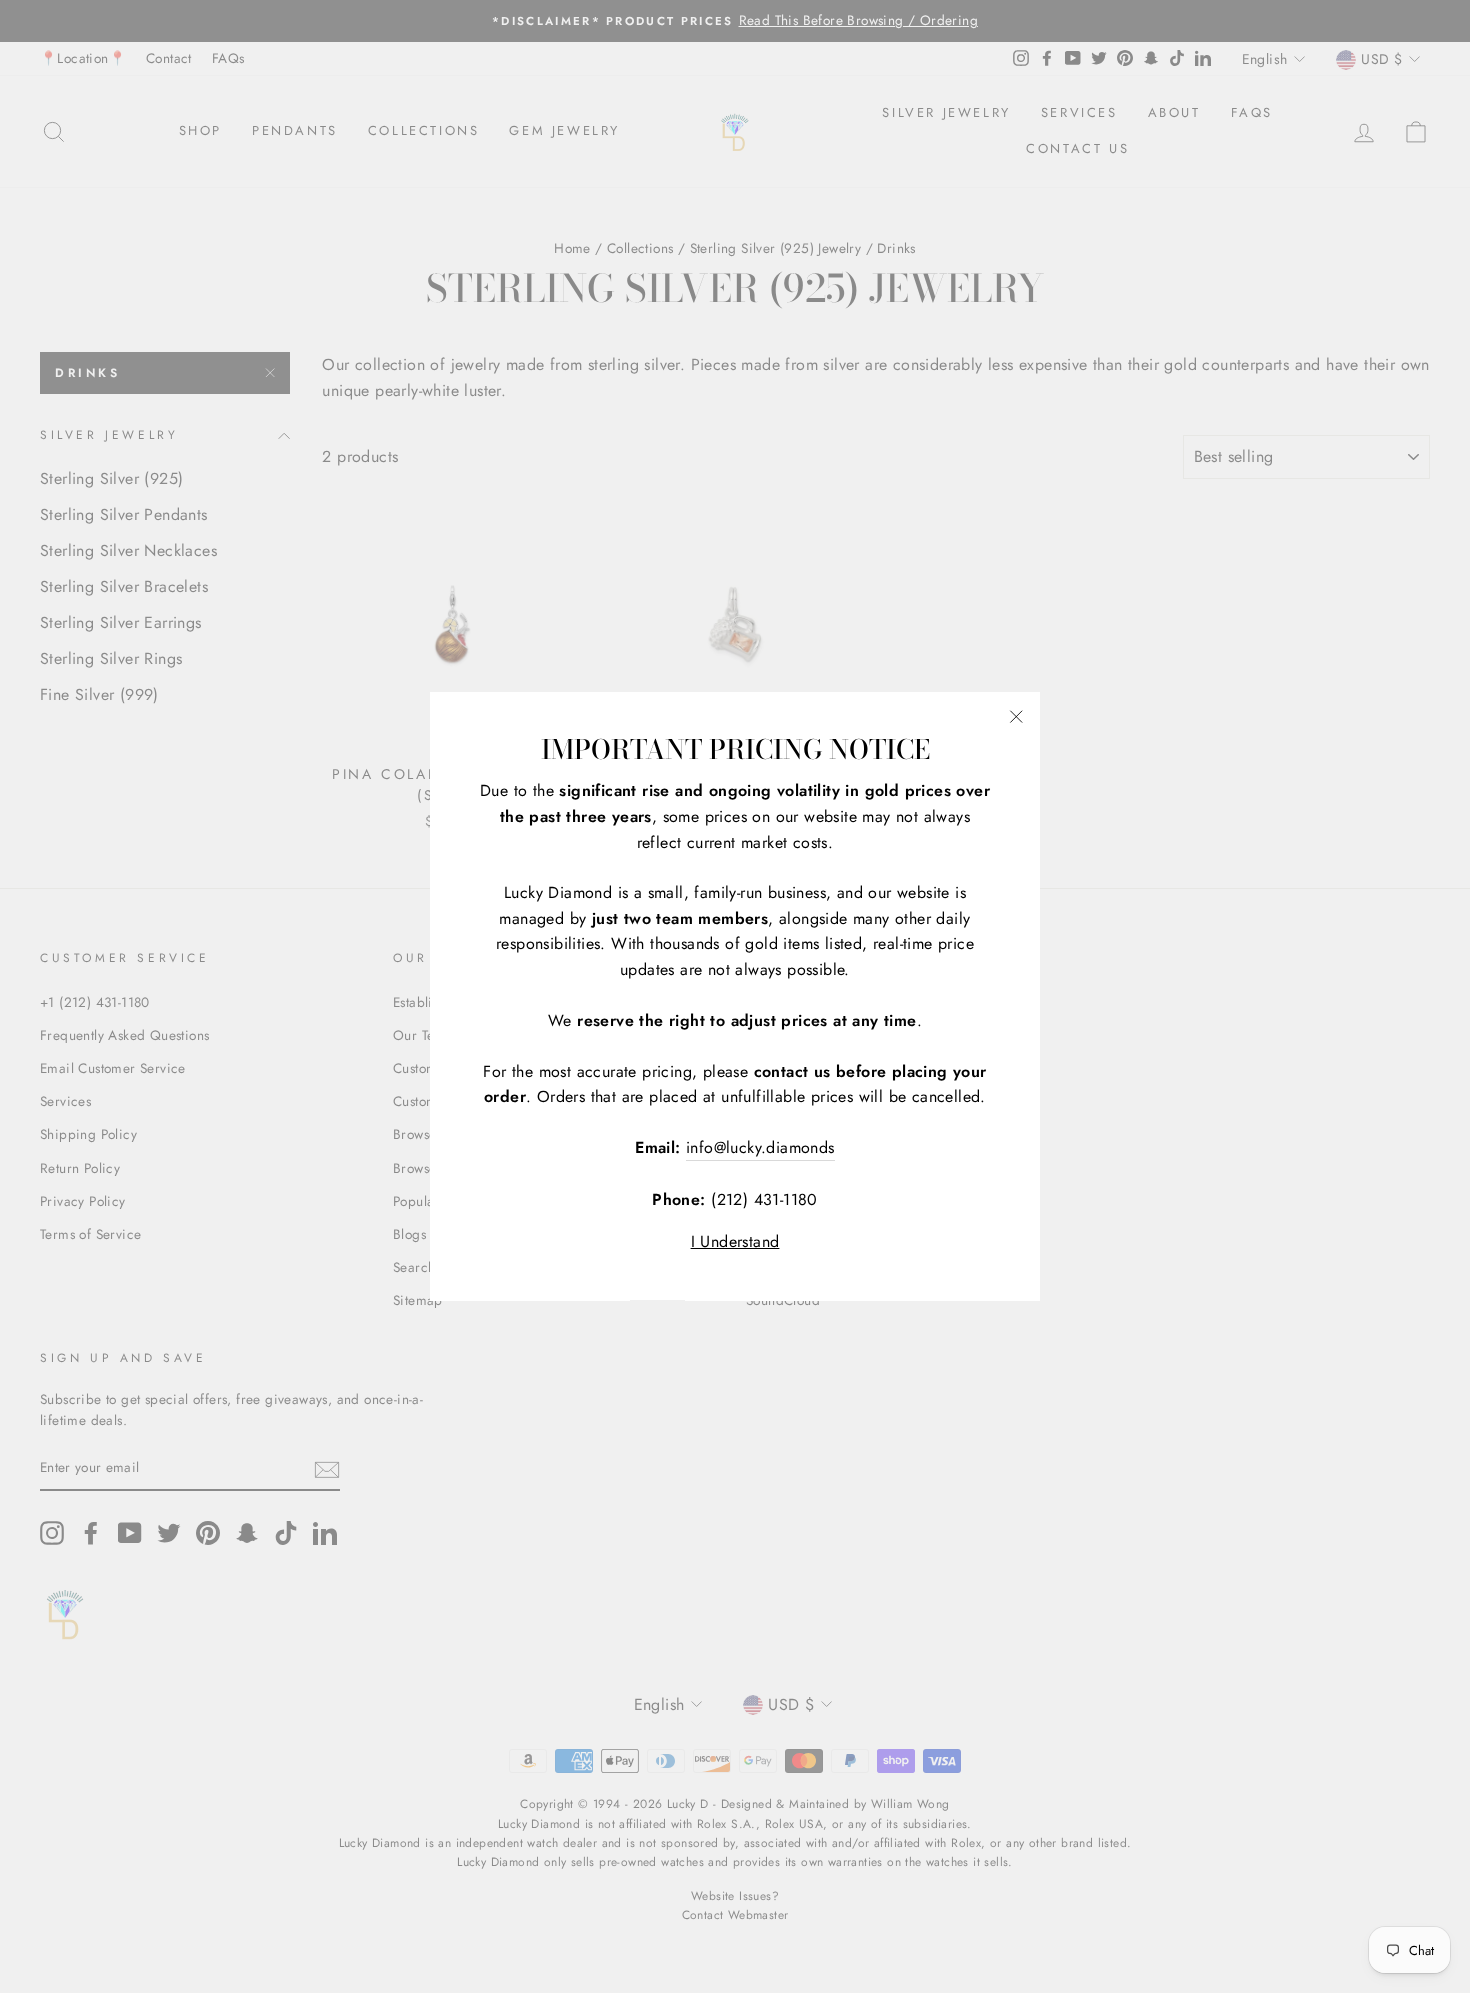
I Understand (735, 1241)
